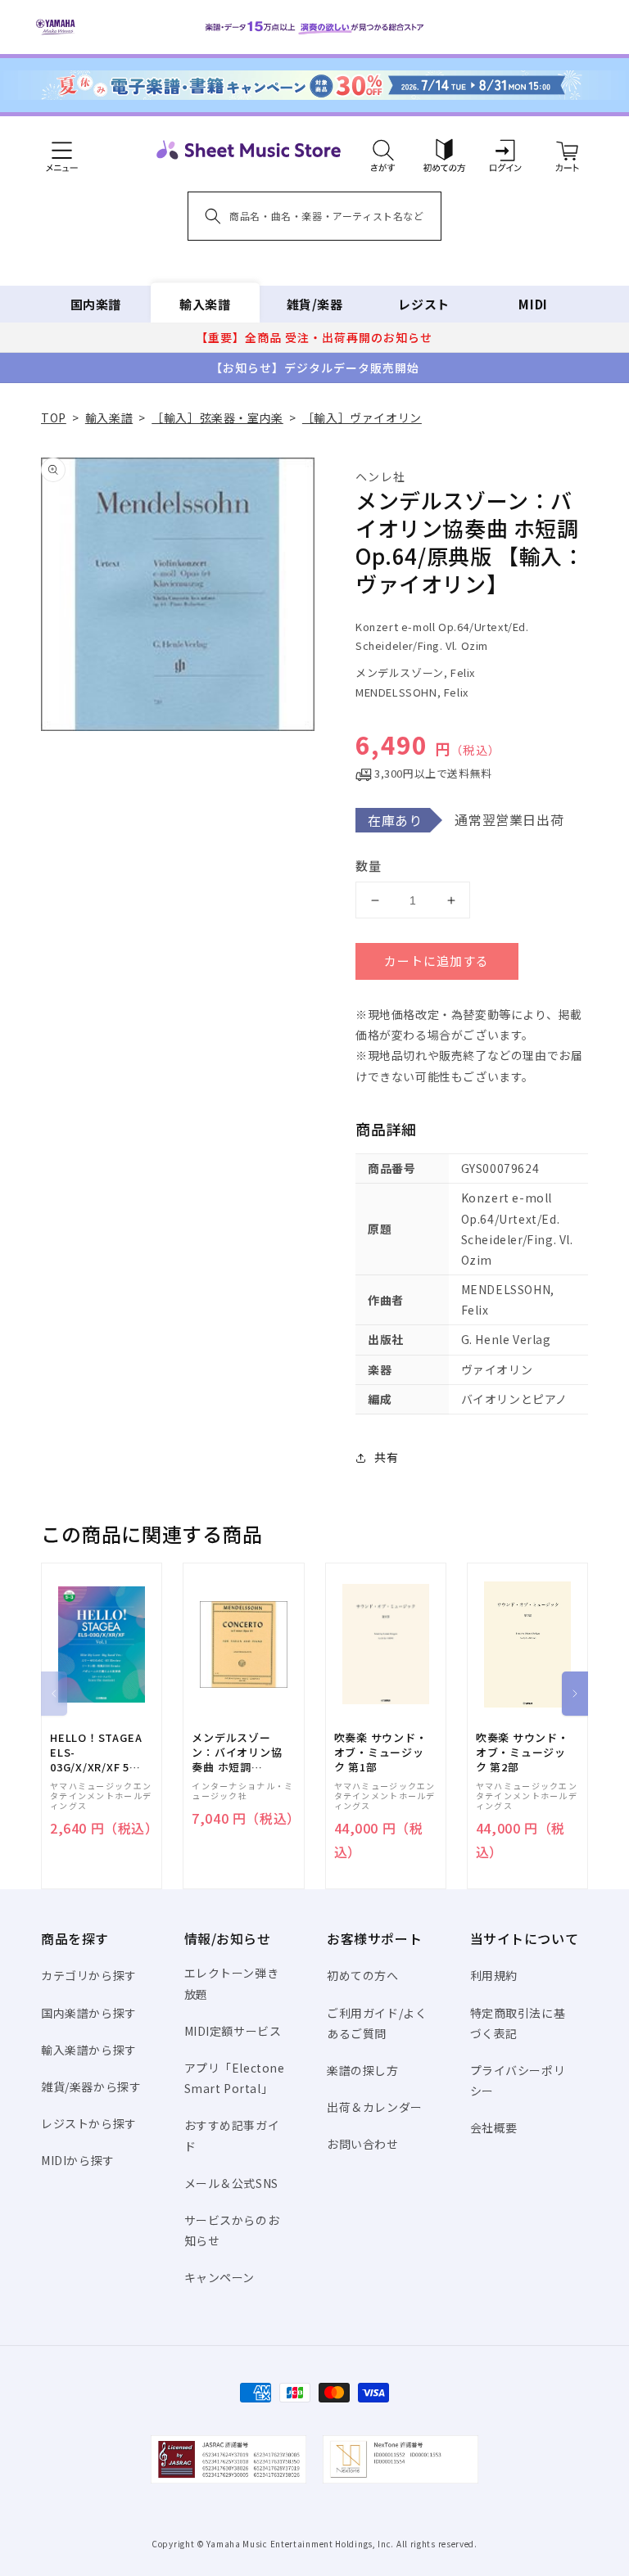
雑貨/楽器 (315, 304)
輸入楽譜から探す (89, 2050)
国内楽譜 (96, 304)
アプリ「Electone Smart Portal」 (235, 2078)
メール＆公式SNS (231, 2183)
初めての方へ (363, 1975)
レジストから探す (89, 2123)
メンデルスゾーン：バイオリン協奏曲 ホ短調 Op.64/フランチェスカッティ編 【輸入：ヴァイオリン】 (238, 1753)
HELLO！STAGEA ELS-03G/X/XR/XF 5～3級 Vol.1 (96, 1753)
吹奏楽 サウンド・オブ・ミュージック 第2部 (523, 1753)
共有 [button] (386, 1457)
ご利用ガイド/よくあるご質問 (377, 2023)
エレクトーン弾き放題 (232, 1983)
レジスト (423, 304)
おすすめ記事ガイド (232, 2135)
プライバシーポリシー (518, 2080)
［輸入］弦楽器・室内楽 (217, 417)
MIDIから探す (78, 2160)
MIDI (533, 304)
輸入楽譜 (205, 304)
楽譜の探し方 (363, 2070)
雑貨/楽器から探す (91, 2087)
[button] (383, 150)
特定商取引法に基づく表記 (518, 2023)
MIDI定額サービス (233, 2031)
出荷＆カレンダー (375, 2107)
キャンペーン (220, 2277)
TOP (54, 417)
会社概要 (494, 2127)
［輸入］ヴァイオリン (362, 417)
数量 (369, 866)
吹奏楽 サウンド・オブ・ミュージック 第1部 (381, 1753)
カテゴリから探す (89, 1975)
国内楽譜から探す (89, 2013)
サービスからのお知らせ (232, 2230)
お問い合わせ (363, 2144)
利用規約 (494, 1975)
